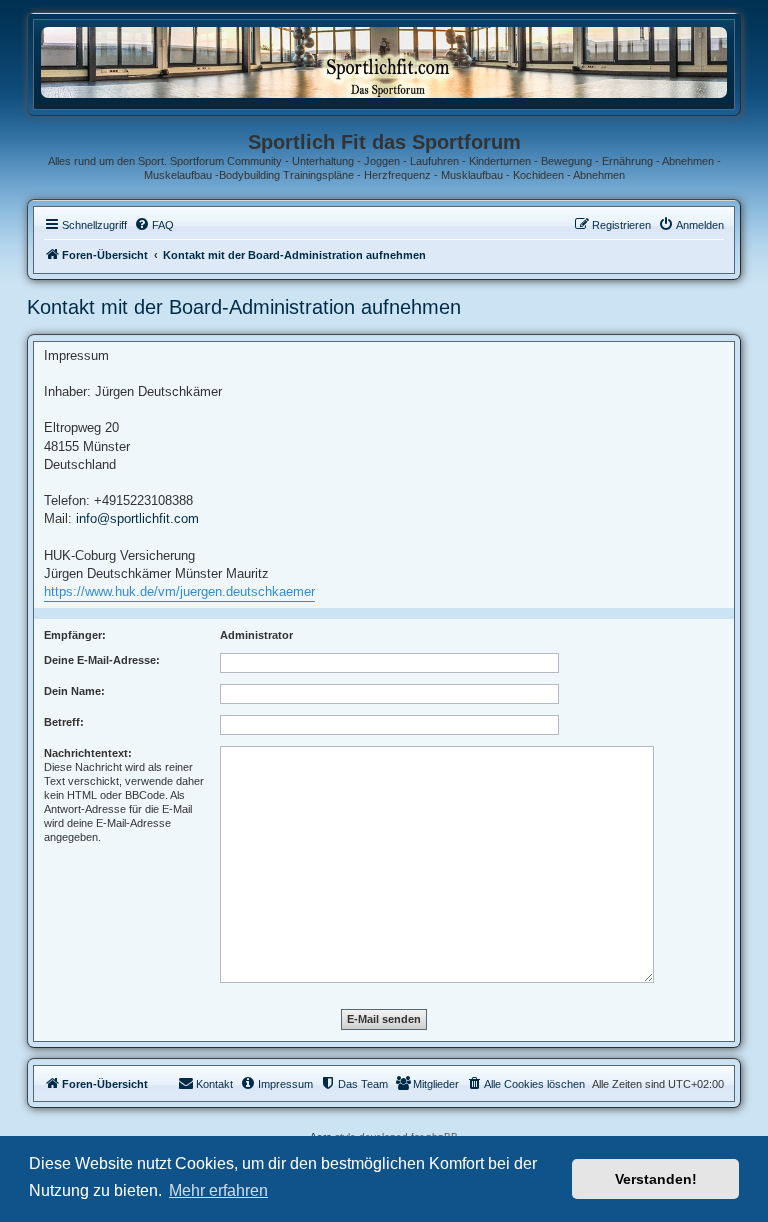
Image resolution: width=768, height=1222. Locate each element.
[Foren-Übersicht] (384, 61)
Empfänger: (75, 635)
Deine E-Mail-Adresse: (102, 660)
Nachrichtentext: (88, 753)
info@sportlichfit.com (137, 518)
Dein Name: (74, 691)
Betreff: (64, 722)
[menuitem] (154, 225)
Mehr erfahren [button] (218, 1190)
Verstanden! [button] (656, 1179)
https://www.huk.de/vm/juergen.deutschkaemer (179, 591)
